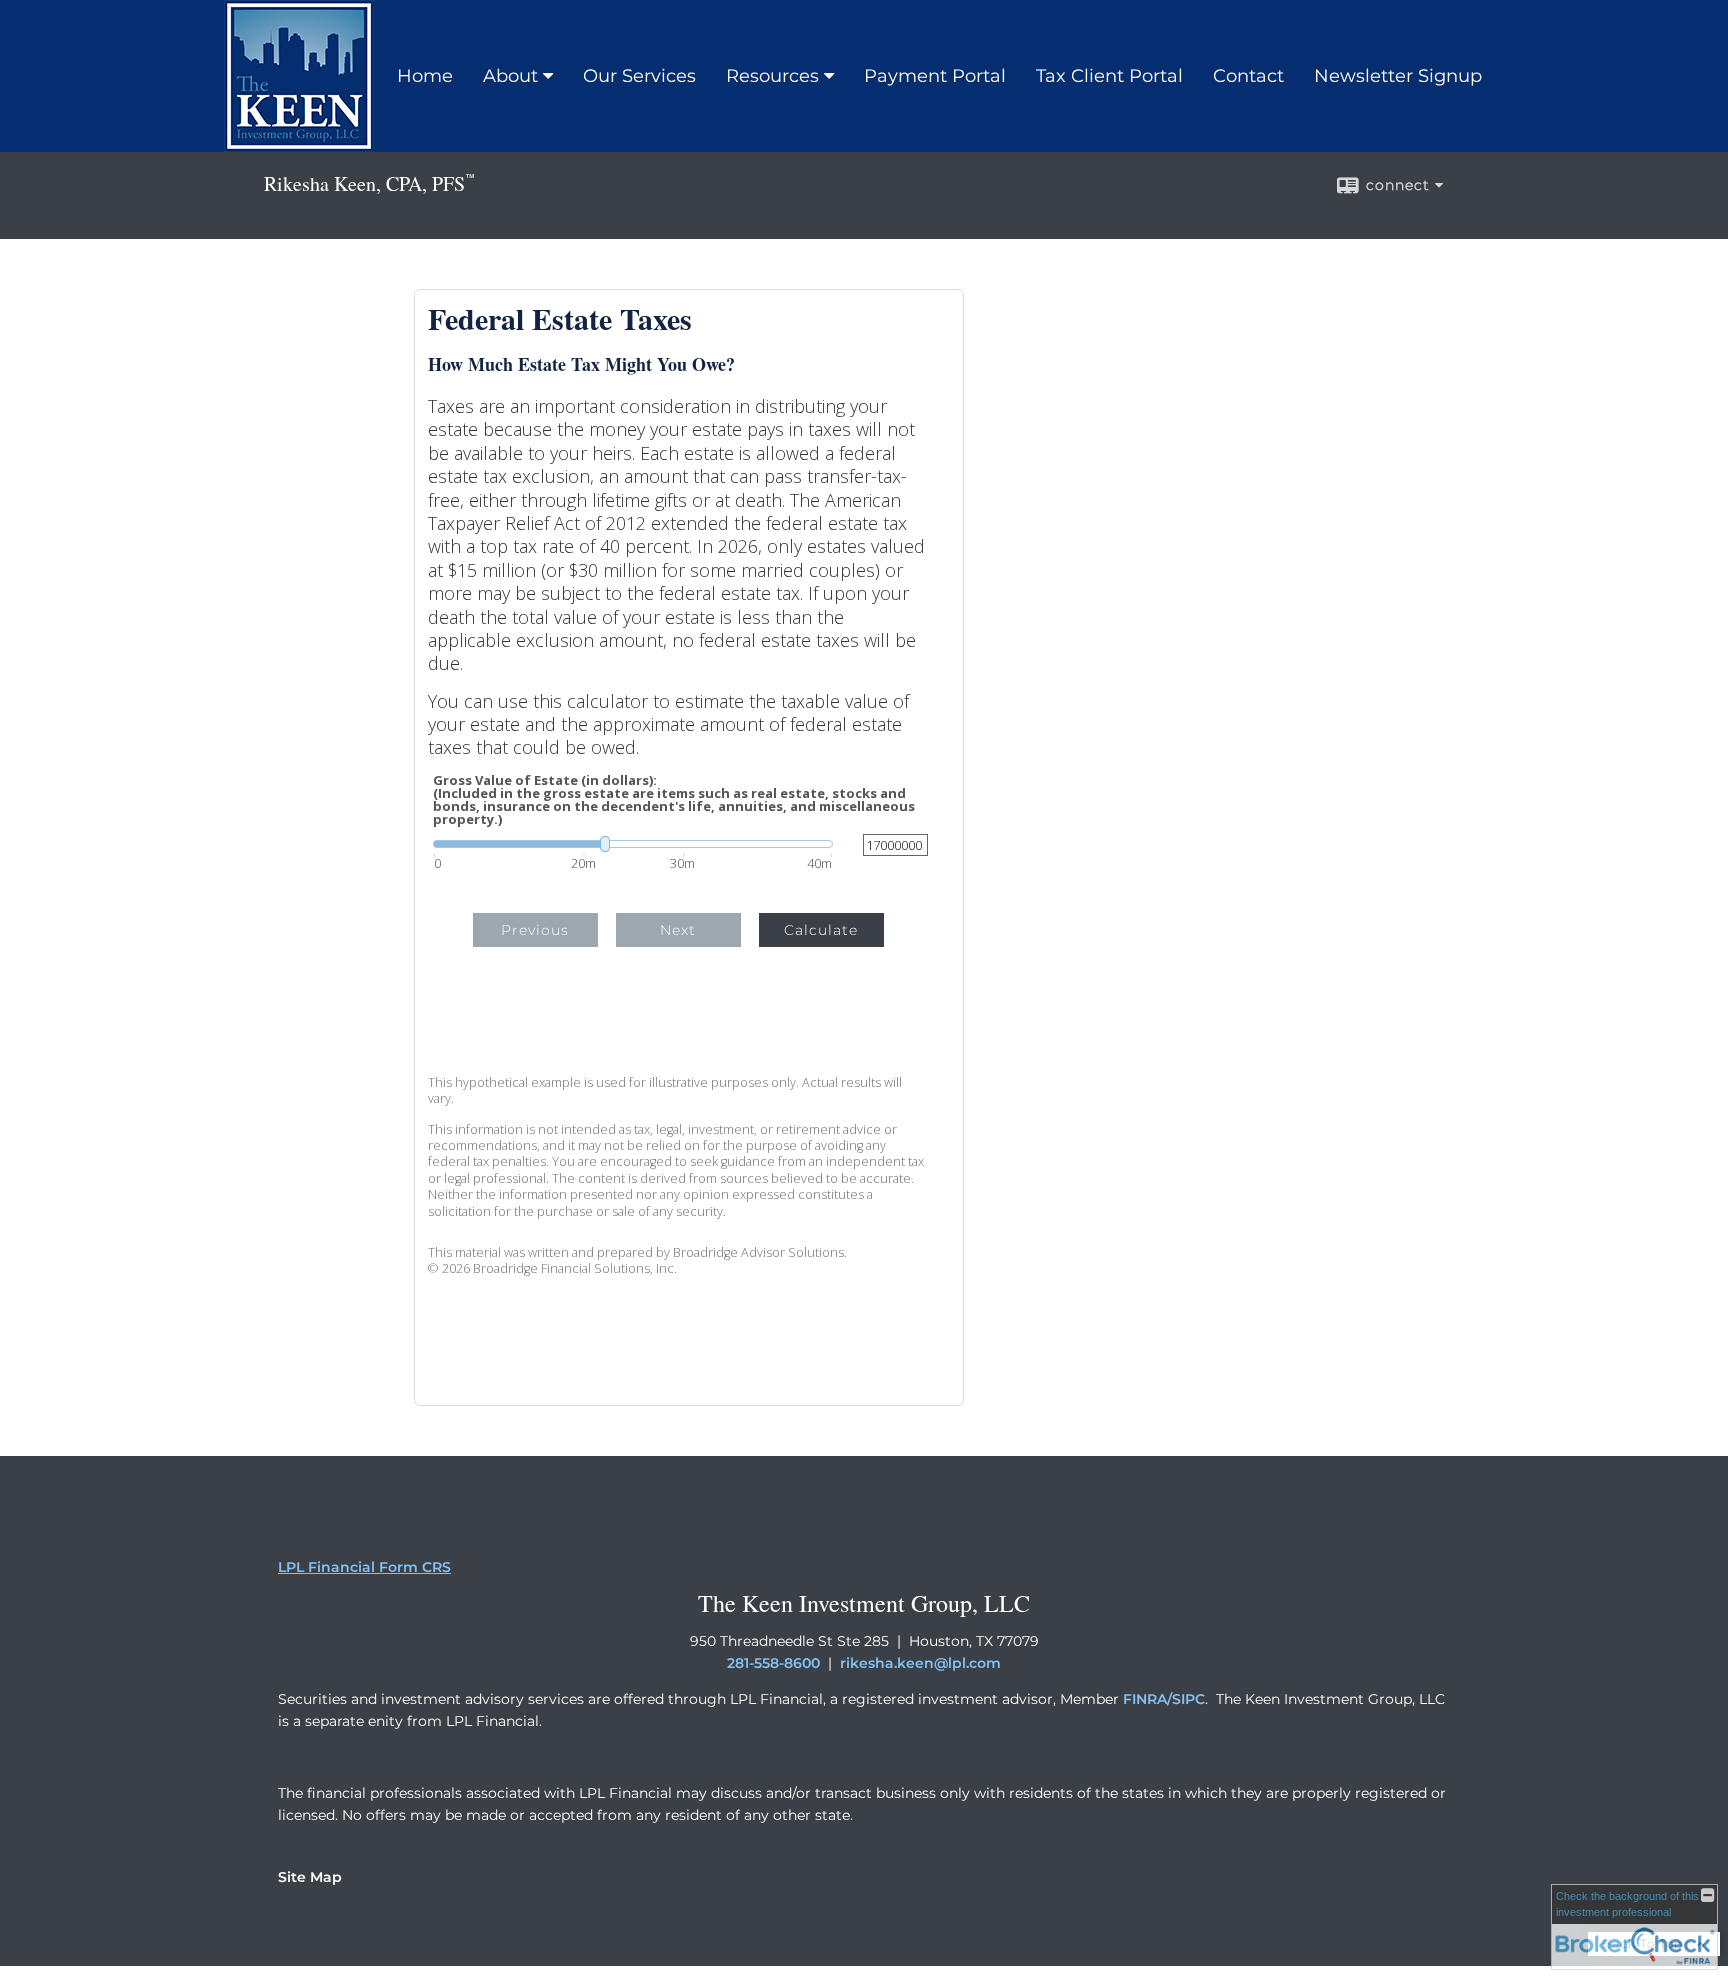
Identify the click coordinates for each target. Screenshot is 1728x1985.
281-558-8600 (773, 1663)
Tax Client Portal (1109, 76)
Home (425, 76)
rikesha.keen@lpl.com (920, 1663)
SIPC (1188, 1699)
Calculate (821, 930)
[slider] (633, 844)
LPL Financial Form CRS (364, 1567)
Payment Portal (935, 76)
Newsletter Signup (1398, 76)
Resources (772, 76)
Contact (1248, 76)
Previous (535, 930)
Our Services (639, 76)
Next (678, 930)
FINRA (1145, 1699)
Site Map (310, 1877)
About (510, 76)
